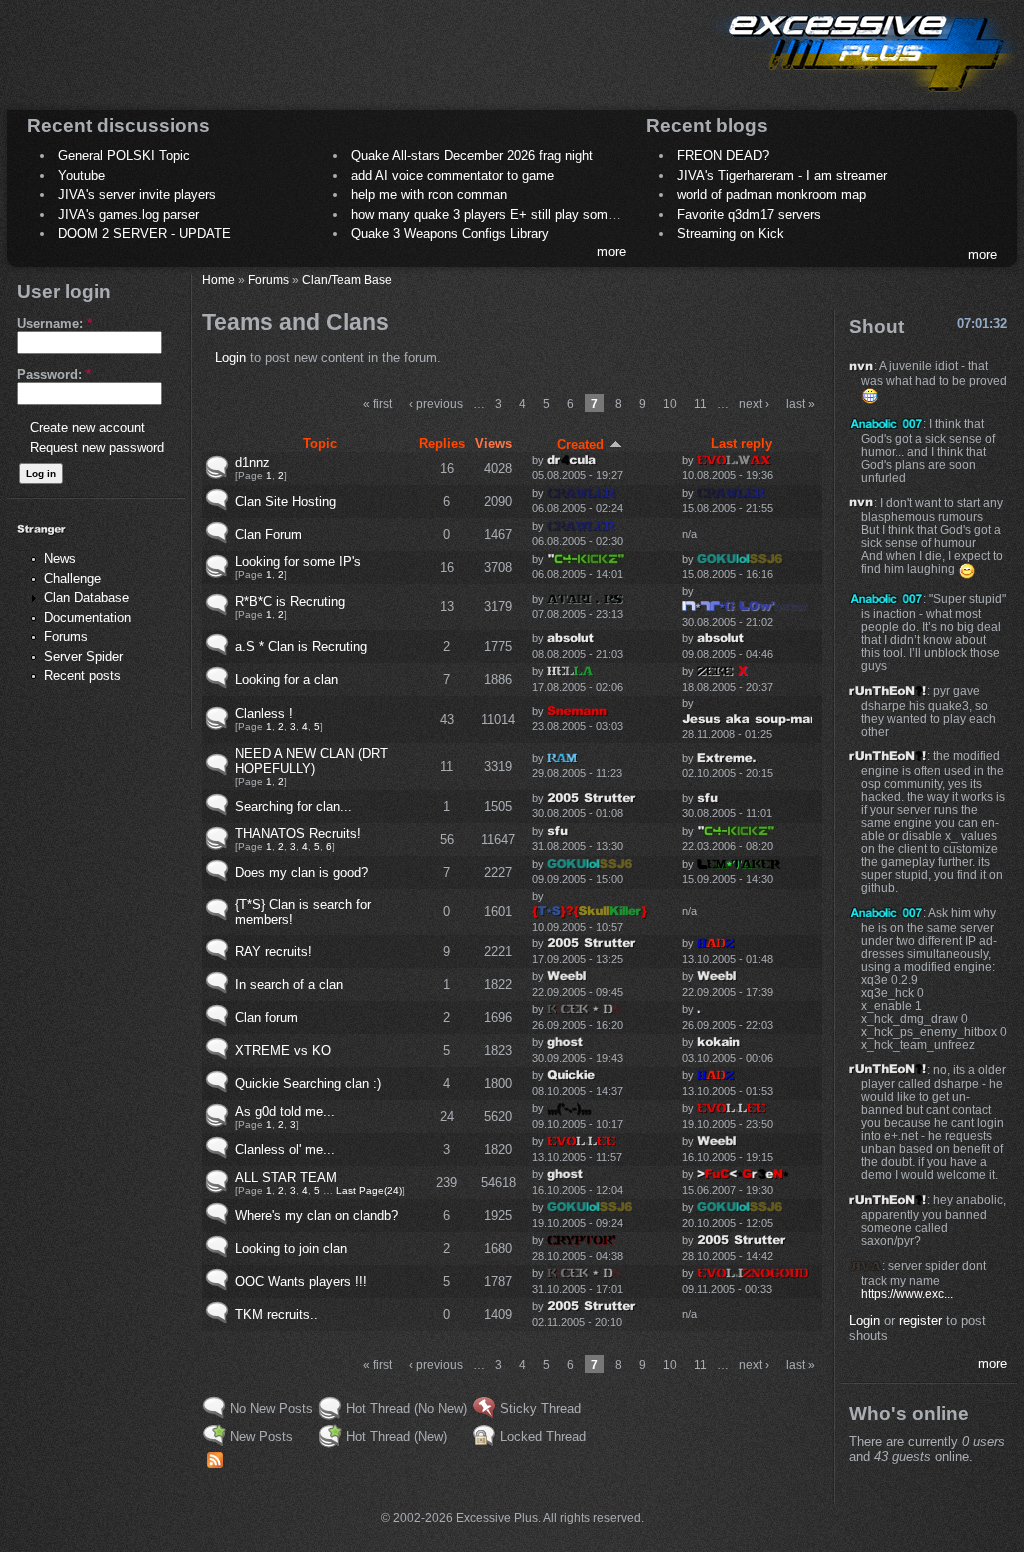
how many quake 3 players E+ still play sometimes (499, 214)
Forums (66, 636)
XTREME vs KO (283, 1050)
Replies (442, 443)
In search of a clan (289, 984)
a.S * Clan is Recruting (301, 646)
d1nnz (252, 462)
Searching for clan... (293, 806)
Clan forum (266, 1017)
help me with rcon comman (429, 194)
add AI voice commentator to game (452, 175)
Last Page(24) (369, 1190)
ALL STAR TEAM (286, 1177)
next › (754, 403)
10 (670, 403)
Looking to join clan (291, 1248)
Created (580, 444)
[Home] (864, 95)
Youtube (81, 175)
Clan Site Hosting (285, 501)
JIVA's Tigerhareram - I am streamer (782, 175)
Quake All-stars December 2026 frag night (472, 155)
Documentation (87, 617)
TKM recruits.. (276, 1314)
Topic (320, 443)
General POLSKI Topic (124, 155)
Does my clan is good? (301, 872)
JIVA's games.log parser (128, 214)
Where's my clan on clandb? (316, 1215)
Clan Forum (268, 534)
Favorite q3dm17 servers (749, 214)
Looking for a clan (286, 679)
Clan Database (86, 597)
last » (800, 403)
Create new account (87, 427)
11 (700, 403)
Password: (54, 374)
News (60, 558)
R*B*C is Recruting (290, 601)
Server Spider (83, 656)
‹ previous (436, 403)
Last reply (741, 443)
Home (218, 279)
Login (230, 357)
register (920, 1320)
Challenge (72, 578)
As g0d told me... (285, 1111)
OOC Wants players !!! (301, 1281)
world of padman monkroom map (771, 194)
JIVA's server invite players (137, 194)
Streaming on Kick (730, 233)
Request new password (97, 447)
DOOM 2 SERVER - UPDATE (144, 233)
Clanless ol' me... (285, 1149)
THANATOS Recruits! (298, 833)
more (611, 251)
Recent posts (82, 675)
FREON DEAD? (723, 155)
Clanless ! (264, 713)
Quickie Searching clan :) (308, 1083)
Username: (54, 323)
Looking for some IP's (298, 561)
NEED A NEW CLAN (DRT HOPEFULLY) (311, 761)
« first (377, 403)
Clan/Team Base (347, 279)
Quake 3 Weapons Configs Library (450, 233)
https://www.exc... (907, 1293)
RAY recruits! (273, 951)
